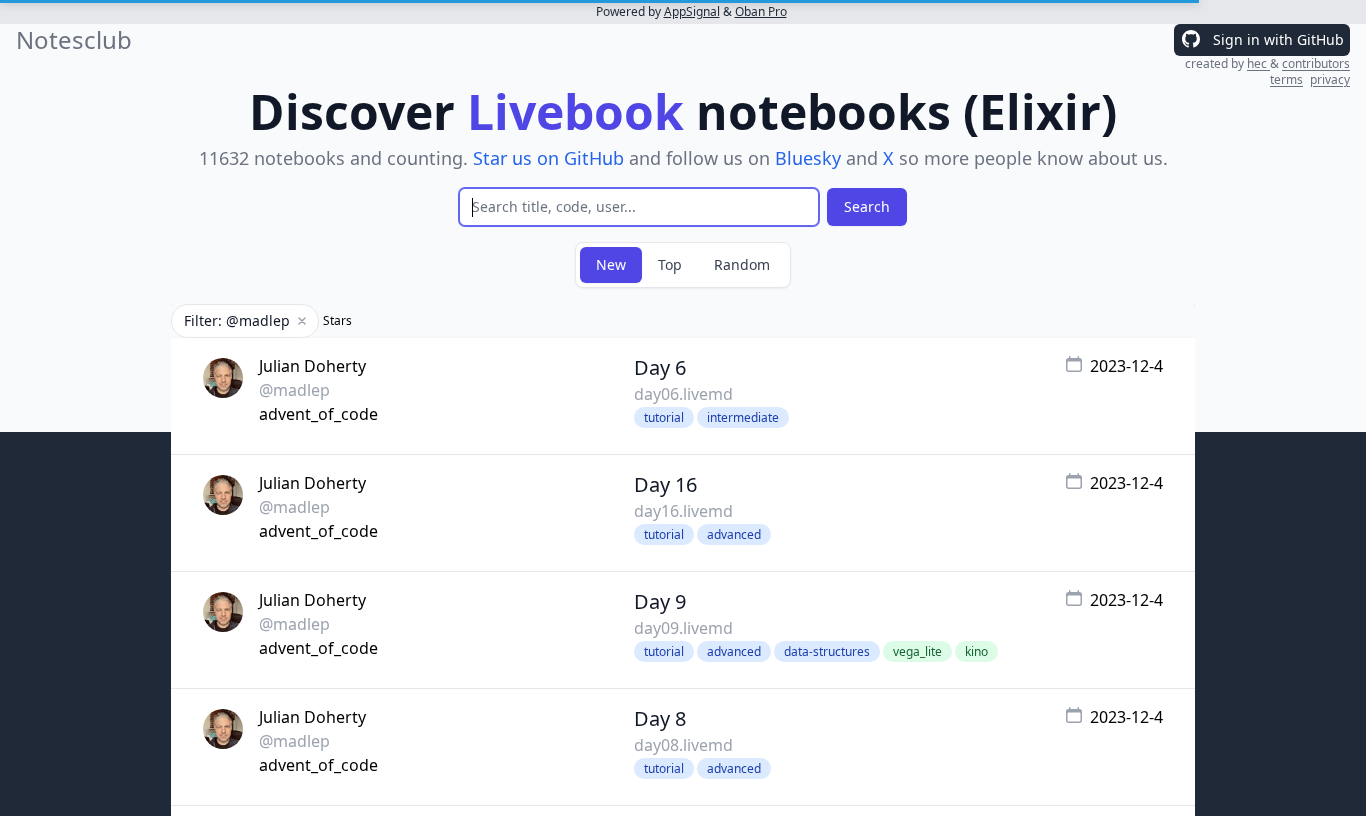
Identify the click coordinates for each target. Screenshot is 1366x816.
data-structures (827, 651)
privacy (1330, 79)
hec (1258, 63)
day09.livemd (683, 628)
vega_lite (917, 651)
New (611, 264)
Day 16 (665, 484)
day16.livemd (683, 511)
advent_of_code (318, 414)
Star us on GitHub (548, 158)
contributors (1316, 63)
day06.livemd (683, 394)
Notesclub (74, 40)
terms (1286, 79)
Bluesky (808, 158)
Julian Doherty (312, 366)
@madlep (294, 390)
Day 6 (660, 367)
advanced (734, 534)
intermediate (743, 417)
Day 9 (660, 601)
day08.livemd (683, 745)
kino (976, 651)
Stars (337, 321)
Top (670, 264)
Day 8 (660, 718)
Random (742, 264)
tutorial (664, 417)
